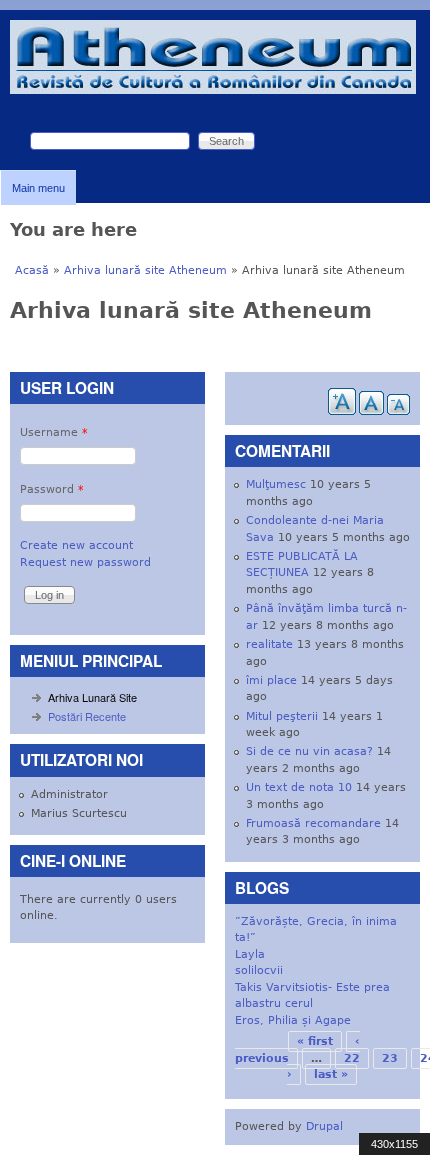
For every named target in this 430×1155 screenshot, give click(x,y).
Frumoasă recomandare (313, 823)
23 (390, 1058)
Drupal (324, 1126)
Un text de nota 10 (299, 787)
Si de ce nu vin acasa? (309, 751)
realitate (269, 644)
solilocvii (259, 970)
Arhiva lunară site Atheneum (145, 270)
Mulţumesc (276, 484)
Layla (250, 954)
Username (54, 432)
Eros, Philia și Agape (293, 1020)
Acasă (32, 270)
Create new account (76, 545)
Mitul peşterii (282, 716)
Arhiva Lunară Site (92, 697)
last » (331, 1074)
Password (52, 489)
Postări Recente (87, 716)
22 (352, 1058)
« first (315, 1041)
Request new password (85, 562)
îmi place (271, 680)
